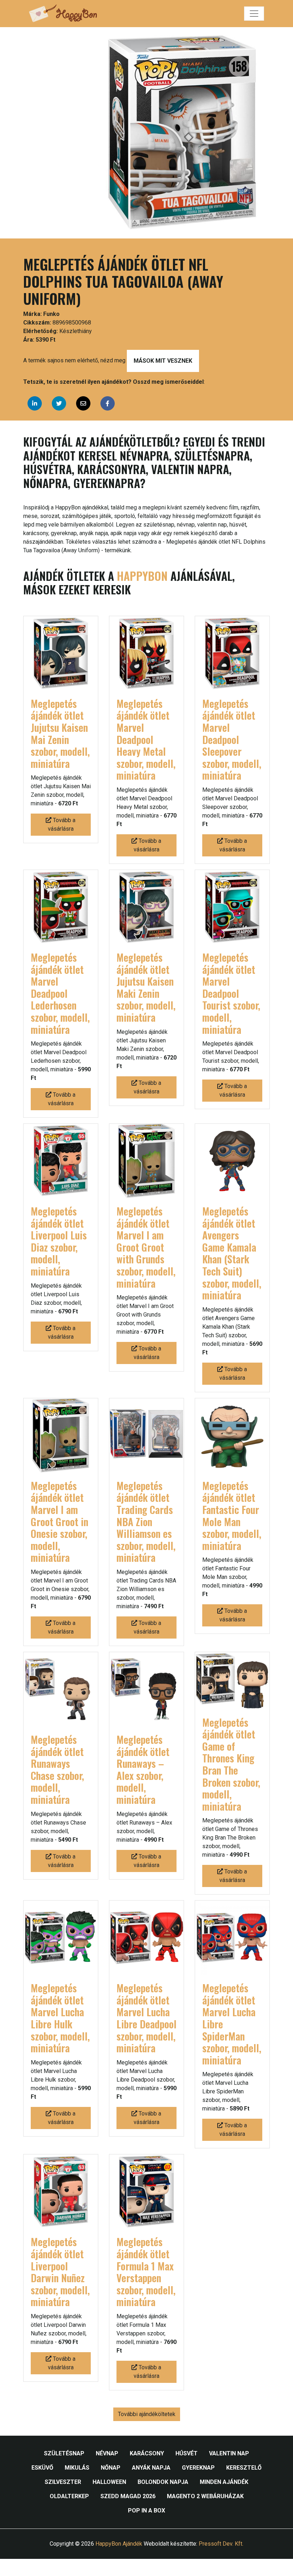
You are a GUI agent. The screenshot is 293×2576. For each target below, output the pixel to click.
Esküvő (42, 2468)
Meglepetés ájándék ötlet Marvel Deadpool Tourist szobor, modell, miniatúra (231, 993)
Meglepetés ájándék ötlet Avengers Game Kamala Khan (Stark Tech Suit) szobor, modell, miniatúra (232, 1253)
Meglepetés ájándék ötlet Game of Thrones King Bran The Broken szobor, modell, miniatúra (231, 1764)
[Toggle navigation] (254, 14)
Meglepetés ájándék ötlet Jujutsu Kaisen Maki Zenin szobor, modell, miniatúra (146, 987)
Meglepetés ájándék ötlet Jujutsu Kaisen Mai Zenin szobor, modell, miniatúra (60, 733)
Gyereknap (198, 2468)
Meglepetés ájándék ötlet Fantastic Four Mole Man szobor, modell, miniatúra (232, 1516)
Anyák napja (151, 2468)
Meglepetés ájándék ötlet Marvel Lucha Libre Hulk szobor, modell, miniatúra (60, 2018)
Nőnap (111, 2468)
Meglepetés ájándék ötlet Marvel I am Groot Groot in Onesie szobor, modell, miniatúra (59, 1522)
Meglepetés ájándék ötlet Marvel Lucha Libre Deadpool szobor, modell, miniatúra (146, 2018)
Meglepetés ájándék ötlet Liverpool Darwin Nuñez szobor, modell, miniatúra (60, 2272)
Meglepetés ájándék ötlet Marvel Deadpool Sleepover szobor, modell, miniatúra (232, 739)
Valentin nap (229, 2453)
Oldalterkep (69, 2496)
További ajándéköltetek (147, 2414)
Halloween (109, 2482)
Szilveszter (63, 2482)
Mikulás (77, 2468)
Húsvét (187, 2453)
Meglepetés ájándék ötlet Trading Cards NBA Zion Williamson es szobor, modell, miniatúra (146, 1522)
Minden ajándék (224, 2482)
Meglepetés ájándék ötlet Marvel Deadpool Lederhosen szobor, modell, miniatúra (60, 993)
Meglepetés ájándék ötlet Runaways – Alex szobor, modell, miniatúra (143, 1769)
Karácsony (147, 2453)
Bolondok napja (163, 2482)
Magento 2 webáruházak (205, 2496)
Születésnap (64, 2453)
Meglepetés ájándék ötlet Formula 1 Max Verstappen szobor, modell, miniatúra (146, 2272)
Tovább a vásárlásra (62, 824)
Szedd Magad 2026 (128, 2496)
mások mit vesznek (163, 361)
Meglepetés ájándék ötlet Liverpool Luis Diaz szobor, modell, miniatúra (59, 1241)
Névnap (107, 2453)
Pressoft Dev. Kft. (221, 2544)
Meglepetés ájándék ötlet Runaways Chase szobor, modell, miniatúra (57, 1769)
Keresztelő (244, 2468)
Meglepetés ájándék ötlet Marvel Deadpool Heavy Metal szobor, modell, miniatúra (146, 739)
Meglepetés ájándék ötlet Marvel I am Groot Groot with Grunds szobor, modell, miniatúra (146, 1247)
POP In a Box (146, 2510)
